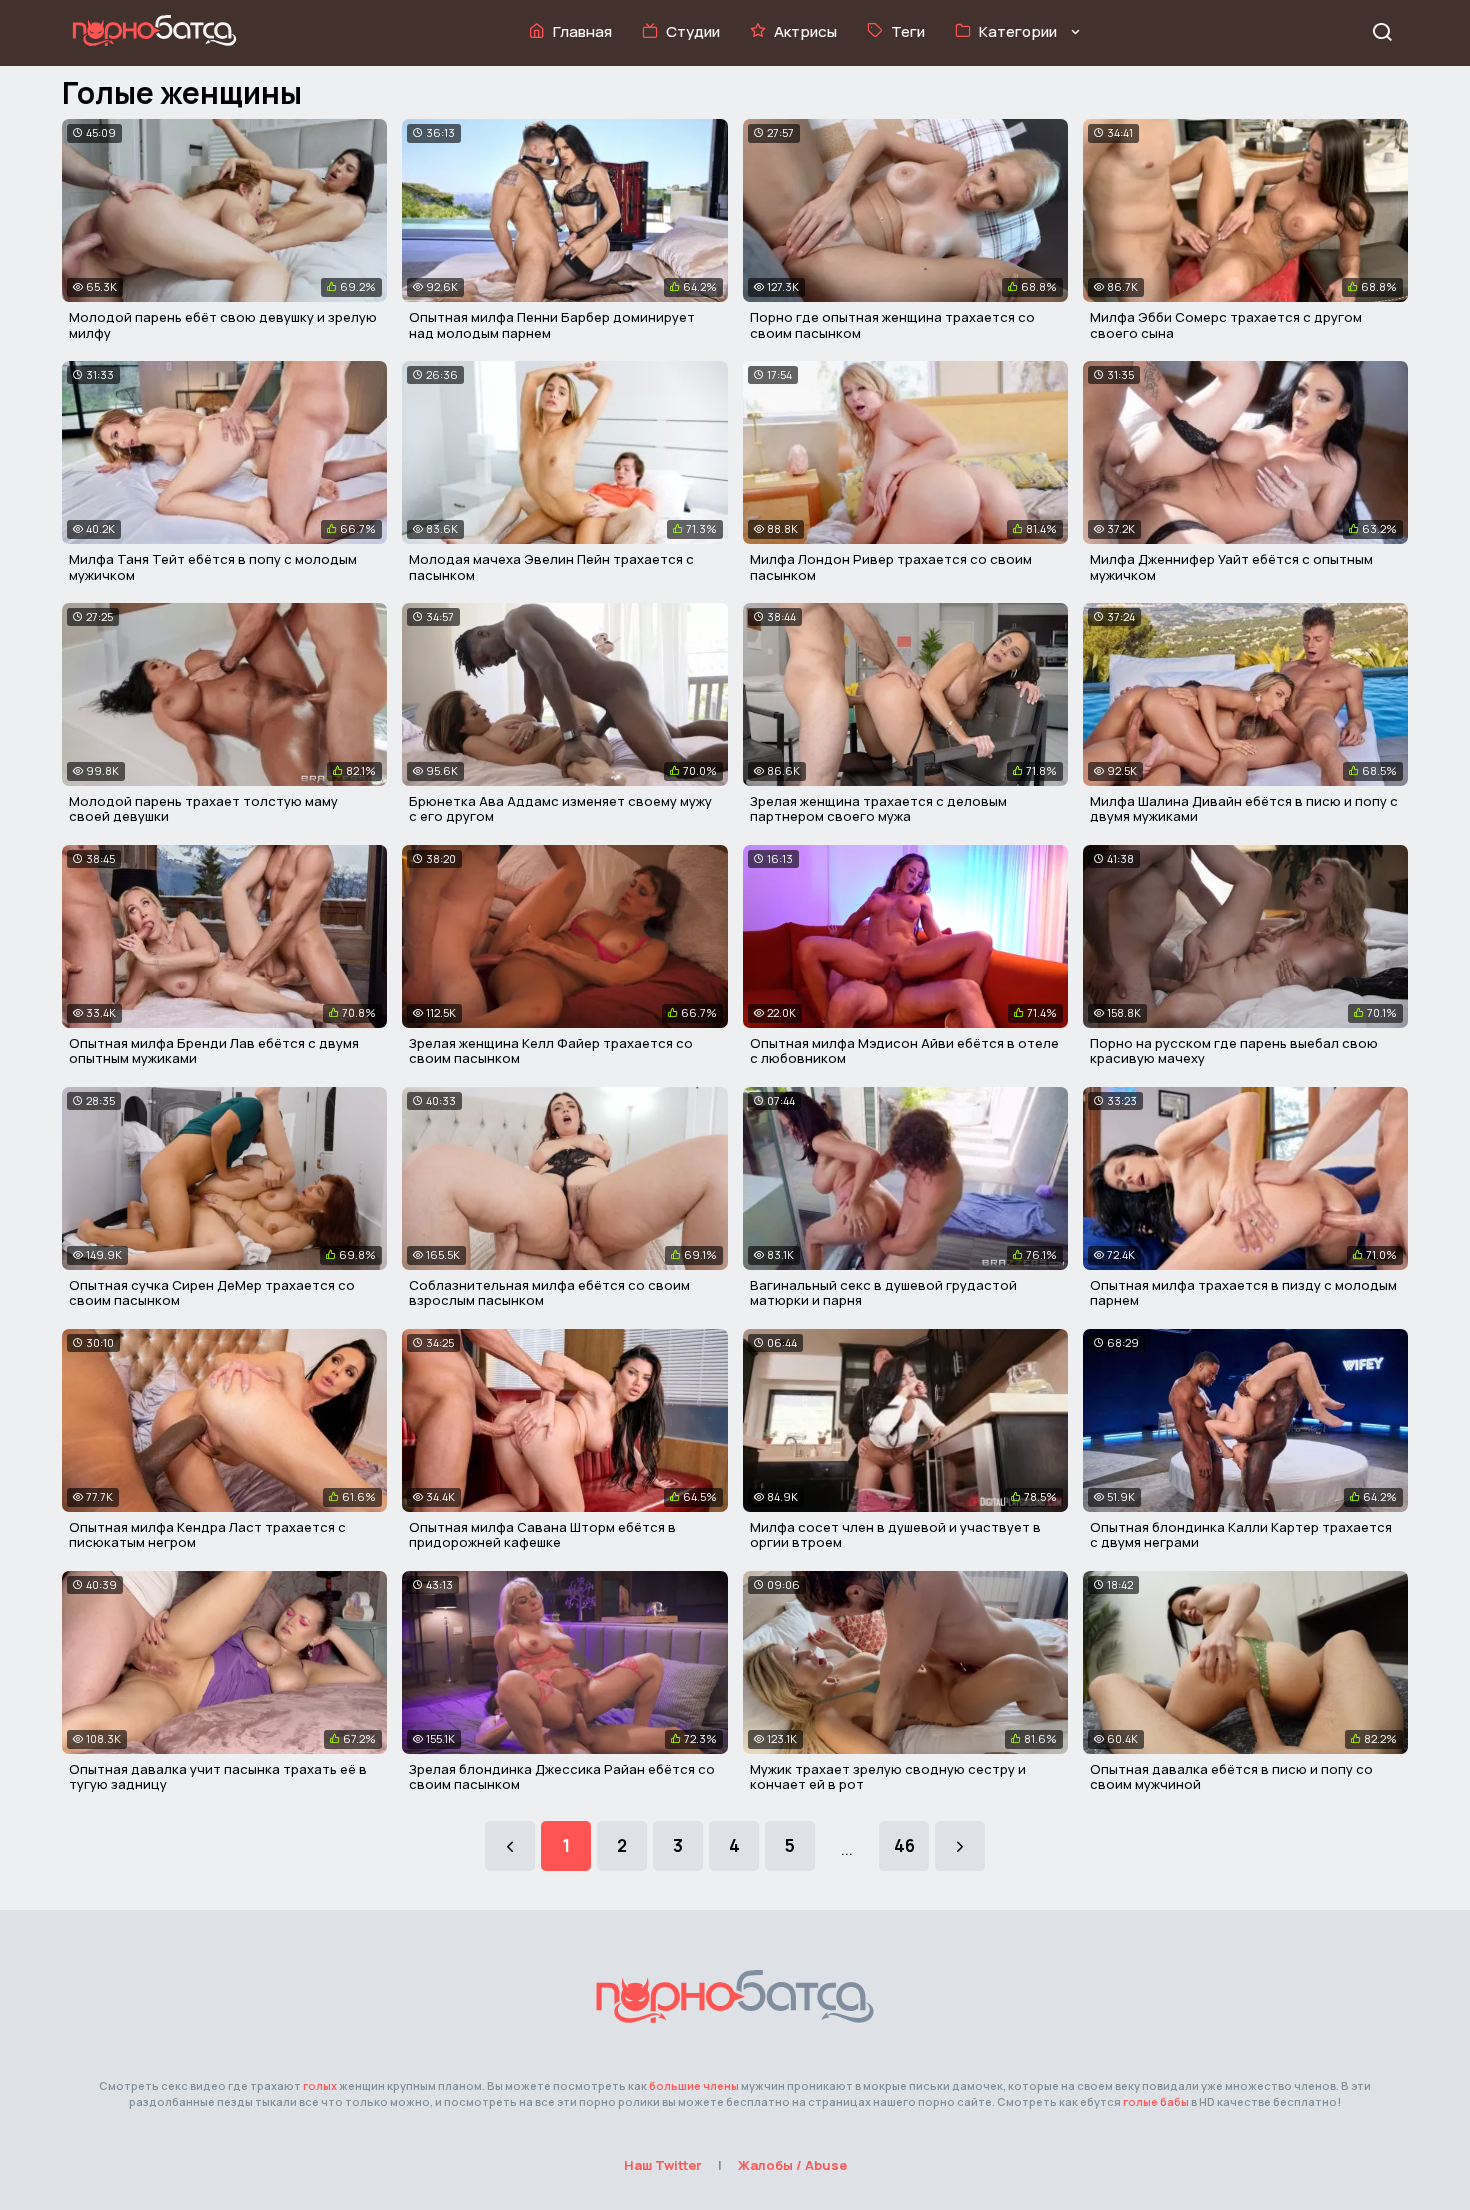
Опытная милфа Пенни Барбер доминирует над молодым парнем (552, 325)
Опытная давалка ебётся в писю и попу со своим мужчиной (1231, 1777)
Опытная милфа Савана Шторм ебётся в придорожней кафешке (542, 1535)
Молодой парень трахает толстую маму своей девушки (203, 809)
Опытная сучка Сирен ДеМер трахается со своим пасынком (212, 1293)
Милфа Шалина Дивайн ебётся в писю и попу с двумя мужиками (1244, 809)
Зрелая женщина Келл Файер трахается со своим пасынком (551, 1051)
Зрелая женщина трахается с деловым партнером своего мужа (878, 809)
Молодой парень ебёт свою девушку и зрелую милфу (223, 325)
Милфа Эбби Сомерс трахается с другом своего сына (1226, 325)
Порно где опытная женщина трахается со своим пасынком (892, 325)
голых (320, 2085)
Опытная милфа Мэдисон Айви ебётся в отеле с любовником (904, 1051)
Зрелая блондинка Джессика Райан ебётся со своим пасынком (562, 1777)
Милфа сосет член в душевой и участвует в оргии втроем (895, 1535)
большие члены (694, 2085)
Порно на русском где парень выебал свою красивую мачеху (1234, 1051)
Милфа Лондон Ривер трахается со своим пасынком (891, 567)
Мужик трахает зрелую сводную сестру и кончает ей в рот (888, 1777)
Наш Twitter (663, 2165)
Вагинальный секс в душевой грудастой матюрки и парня (883, 1293)
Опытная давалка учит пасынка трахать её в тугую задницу (218, 1777)
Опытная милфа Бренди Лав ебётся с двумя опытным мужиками (214, 1051)
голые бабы (1156, 2101)
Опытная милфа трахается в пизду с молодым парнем (1243, 1293)
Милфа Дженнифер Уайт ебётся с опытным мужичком (1231, 567)
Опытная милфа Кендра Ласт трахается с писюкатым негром (207, 1535)
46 (904, 1845)
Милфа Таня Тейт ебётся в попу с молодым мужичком (213, 567)
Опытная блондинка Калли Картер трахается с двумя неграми (1241, 1535)
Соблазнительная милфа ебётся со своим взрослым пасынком (549, 1293)
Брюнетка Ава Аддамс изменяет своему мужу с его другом (560, 809)
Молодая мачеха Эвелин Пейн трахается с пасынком (551, 567)
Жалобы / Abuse (792, 2165)
